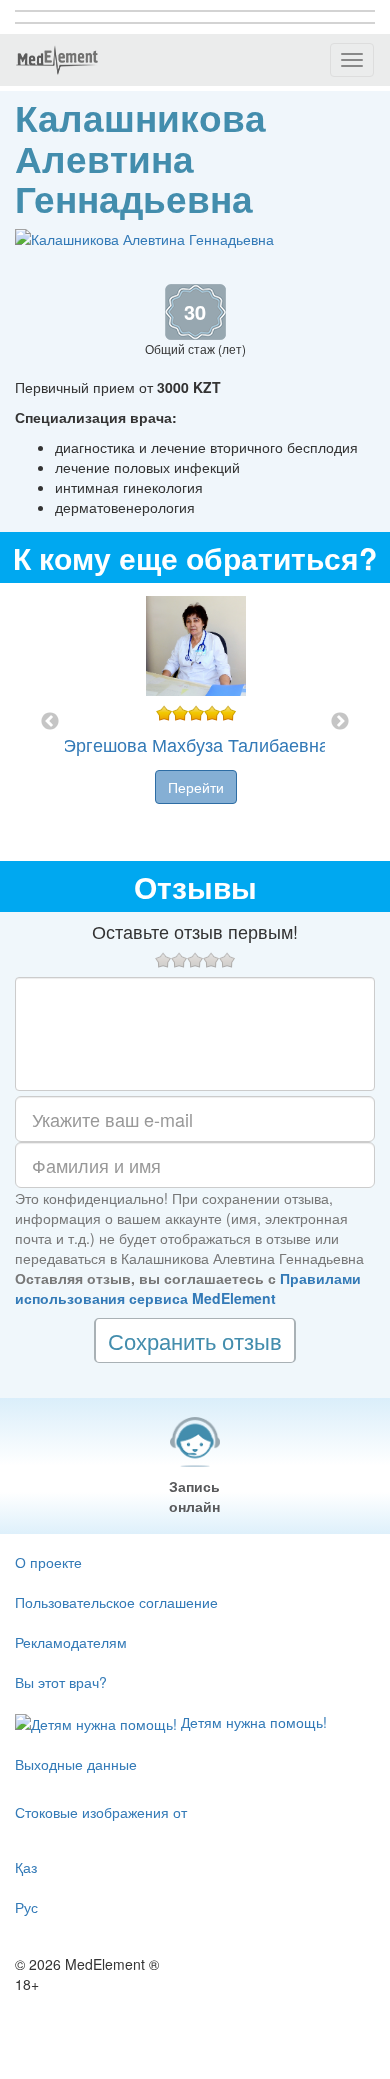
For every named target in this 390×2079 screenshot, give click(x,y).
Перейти (196, 787)
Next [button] (340, 722)
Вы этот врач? (61, 1682)
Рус (26, 1907)
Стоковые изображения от (101, 1812)
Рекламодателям (71, 1642)
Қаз (26, 1867)
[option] (195, 722)
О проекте (48, 1562)
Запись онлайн (194, 1496)
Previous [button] (50, 722)
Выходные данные (76, 1764)
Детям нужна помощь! (252, 1722)
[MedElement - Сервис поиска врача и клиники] (57, 60)
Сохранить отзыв (195, 1340)
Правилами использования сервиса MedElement (188, 1288)
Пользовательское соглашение (116, 1602)
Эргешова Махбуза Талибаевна (196, 744)
